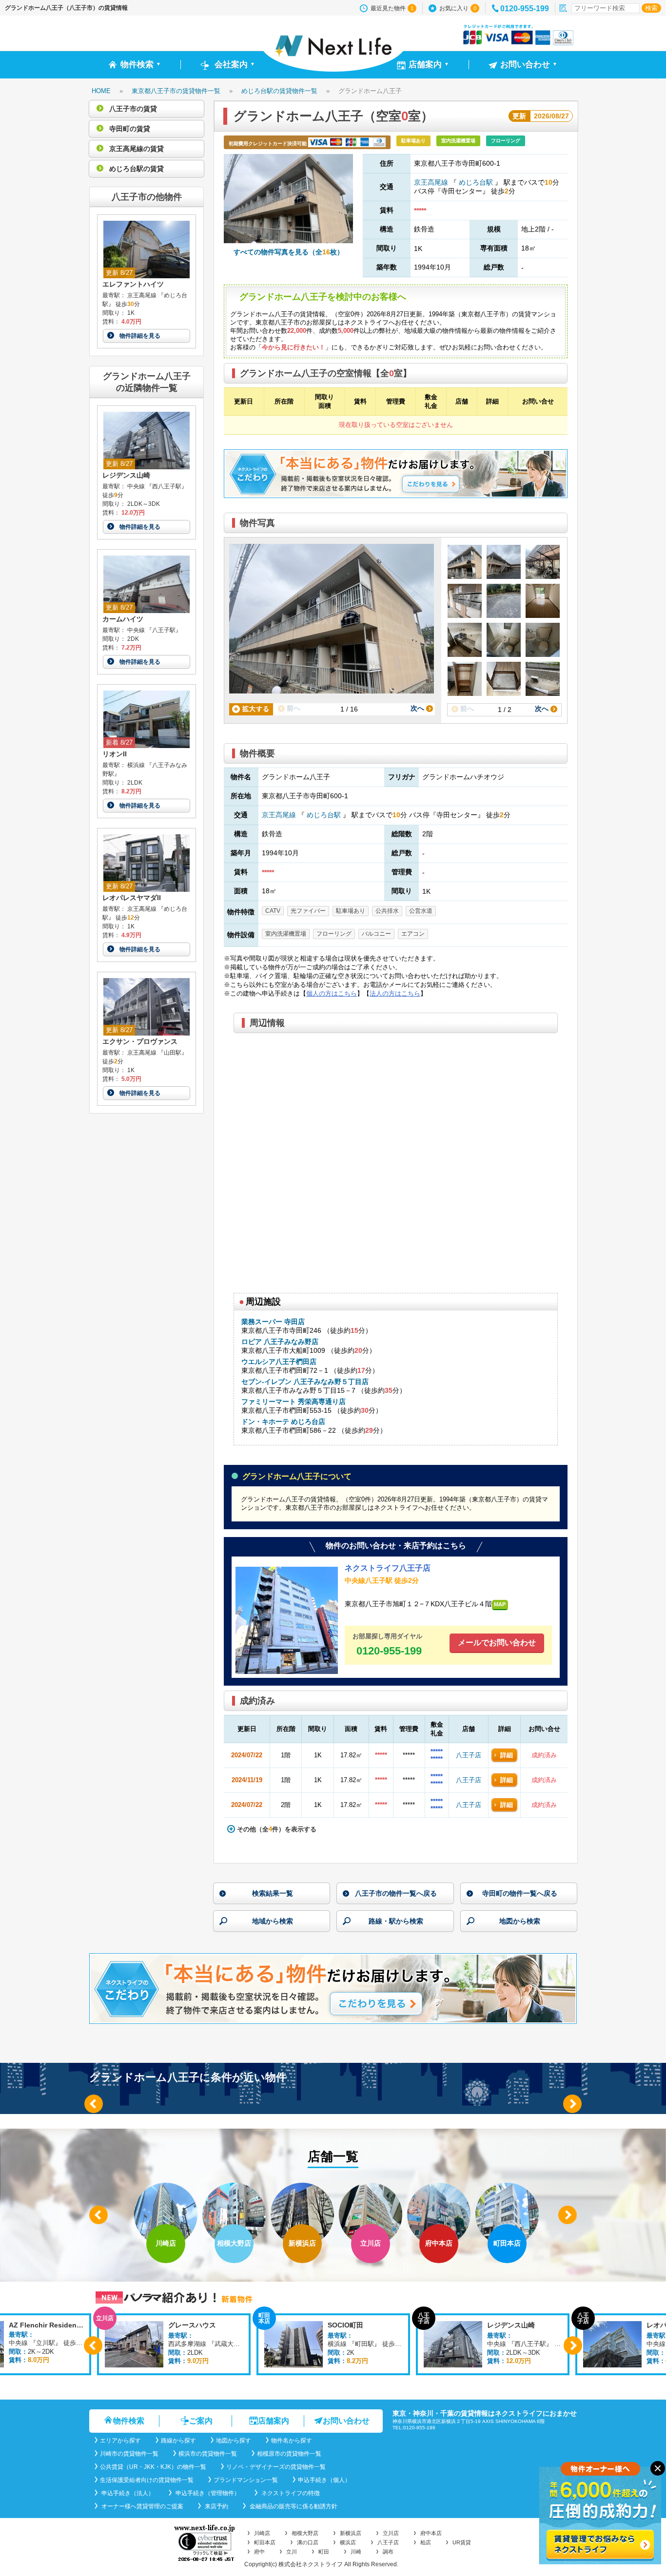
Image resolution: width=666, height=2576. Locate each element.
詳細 (507, 1755)
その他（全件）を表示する (276, 1829)
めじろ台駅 (476, 182)
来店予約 (216, 2506)
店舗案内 (274, 2421)
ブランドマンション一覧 (246, 2480)
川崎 (356, 2552)
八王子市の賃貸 (132, 109)
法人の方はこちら (395, 993)
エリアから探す (120, 2441)
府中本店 (431, 2533)
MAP (500, 1604)
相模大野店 (305, 2533)
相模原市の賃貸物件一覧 (289, 2454)
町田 (324, 2552)
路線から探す (178, 2441)
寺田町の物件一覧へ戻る (520, 1893)
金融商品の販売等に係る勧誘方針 (293, 2506)
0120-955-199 (525, 9)
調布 (388, 2552)
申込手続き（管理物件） (207, 2493)
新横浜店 (351, 2533)
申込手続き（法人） (127, 2493)
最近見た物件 (392, 8)
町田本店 (265, 2542)
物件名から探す (292, 2441)
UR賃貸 (462, 2542)
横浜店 (348, 2542)
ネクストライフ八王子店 (388, 1568)
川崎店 (262, 2533)
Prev (94, 2104)
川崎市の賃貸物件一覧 (129, 2454)
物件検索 (129, 2421)
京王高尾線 (432, 182)
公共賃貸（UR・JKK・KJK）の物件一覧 (153, 2467)
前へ (293, 708)
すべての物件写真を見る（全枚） (289, 252)
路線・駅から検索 (396, 1921)
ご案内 (201, 2421)
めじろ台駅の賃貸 (136, 169)
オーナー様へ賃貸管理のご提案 (142, 2506)
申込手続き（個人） (324, 2480)
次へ (418, 708)
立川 (292, 2552)
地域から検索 (273, 1921)
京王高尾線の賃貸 (136, 149)
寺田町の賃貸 (129, 129)
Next (572, 2104)
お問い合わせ (346, 2421)
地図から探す (234, 2441)
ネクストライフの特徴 (290, 2493)
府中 (259, 2552)
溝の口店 (308, 2542)
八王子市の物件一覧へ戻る (396, 1893)
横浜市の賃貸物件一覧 (208, 2454)
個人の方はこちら (332, 993)
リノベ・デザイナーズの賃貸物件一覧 (276, 2467)
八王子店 (469, 1755)
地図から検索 (520, 1921)
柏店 (426, 2542)
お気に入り (458, 8)
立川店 (391, 2533)
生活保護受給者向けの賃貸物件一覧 (147, 2480)
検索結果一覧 (273, 1893)
